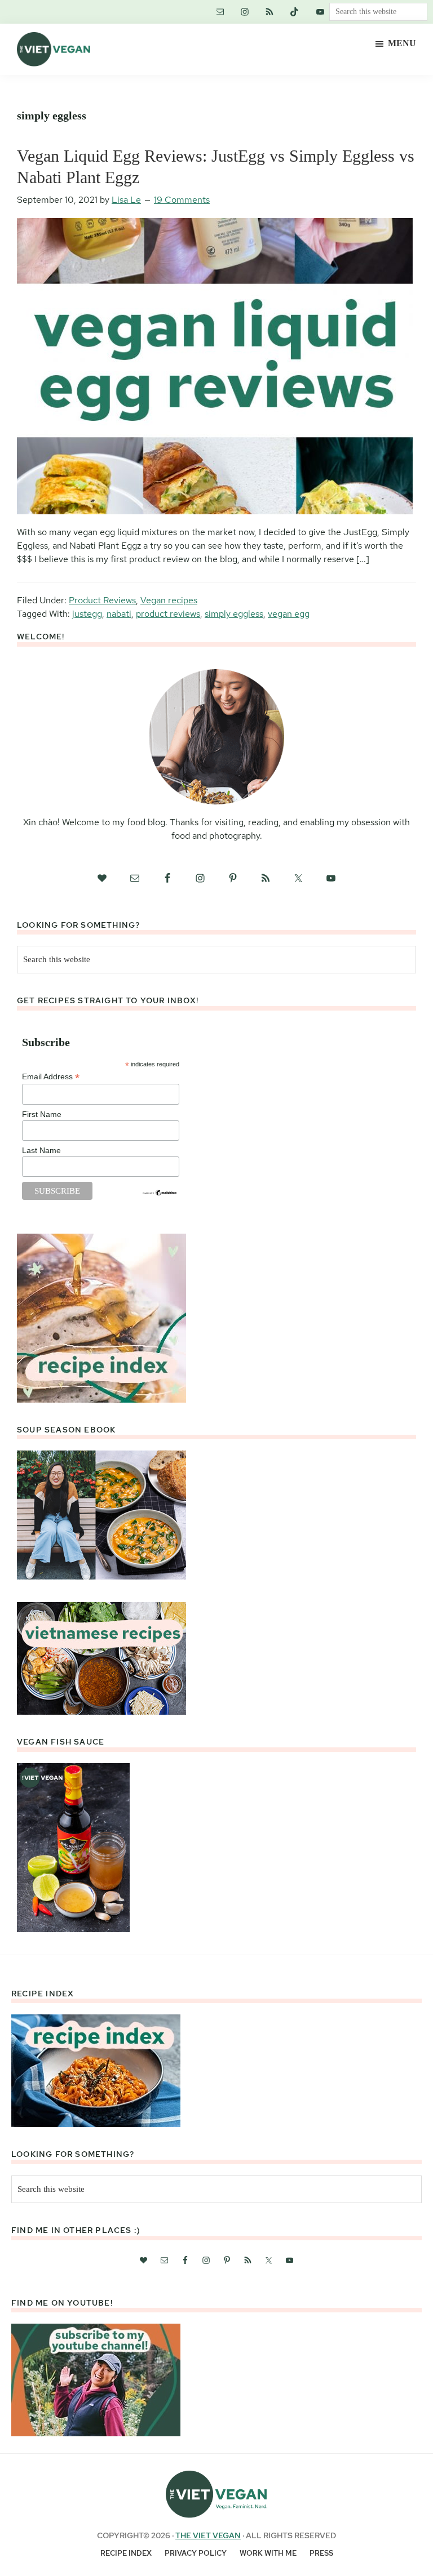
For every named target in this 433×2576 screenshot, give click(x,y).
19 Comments (182, 200)
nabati (119, 614)
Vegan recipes (169, 600)
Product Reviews (102, 600)
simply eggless (234, 614)
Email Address (51, 1077)
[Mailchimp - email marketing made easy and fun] (160, 1194)
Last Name (41, 1150)
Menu (402, 43)
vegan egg (289, 614)
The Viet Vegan (208, 2535)
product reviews (168, 614)
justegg (87, 614)
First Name (42, 1114)
